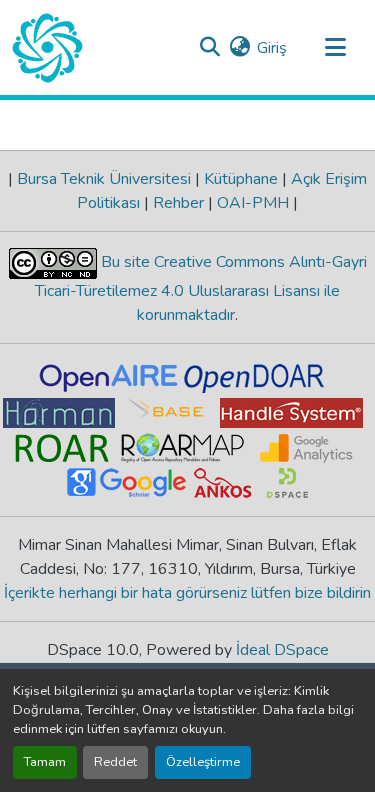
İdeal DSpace (282, 650)
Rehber (178, 203)
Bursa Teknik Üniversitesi (104, 179)
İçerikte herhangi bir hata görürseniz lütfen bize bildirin (187, 593)
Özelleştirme (203, 762)
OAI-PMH (253, 203)
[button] (47, 48)
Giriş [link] (272, 48)
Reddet (115, 762)
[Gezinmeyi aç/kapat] (335, 48)
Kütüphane (241, 179)
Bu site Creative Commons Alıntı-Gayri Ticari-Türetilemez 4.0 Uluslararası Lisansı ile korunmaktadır (201, 288)
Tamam (45, 762)
